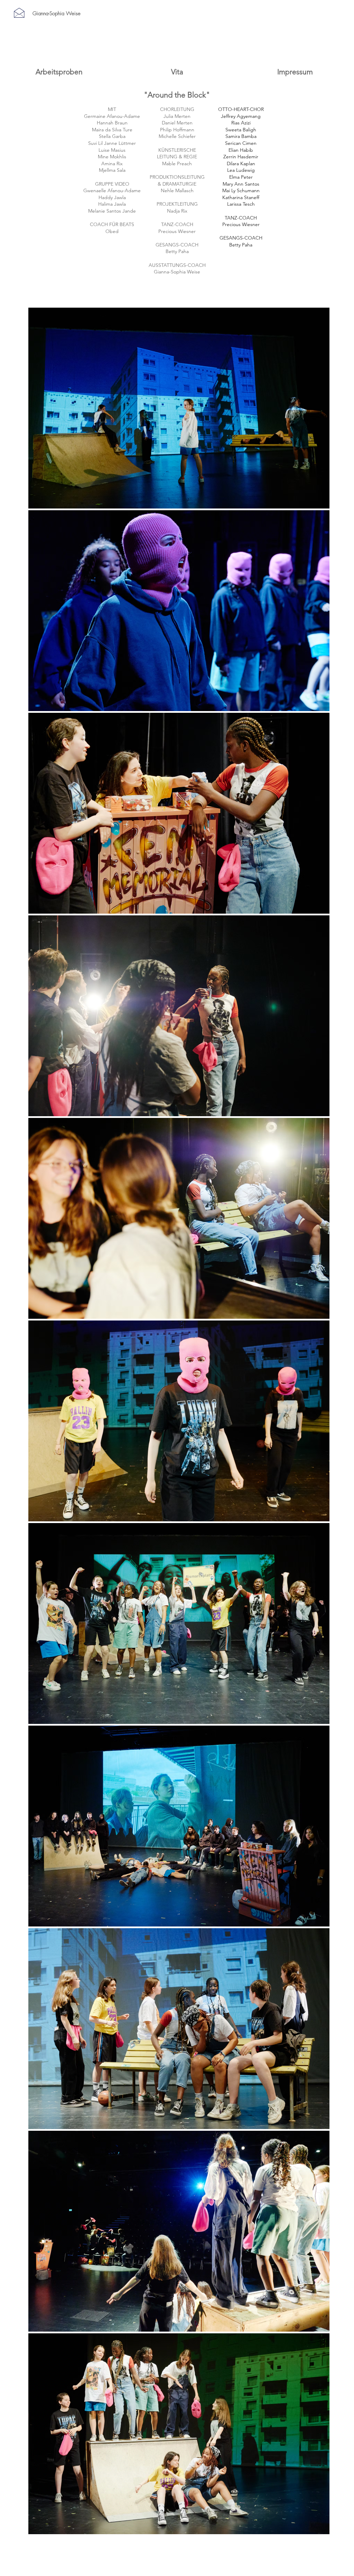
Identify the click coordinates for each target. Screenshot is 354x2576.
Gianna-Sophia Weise (57, 13)
